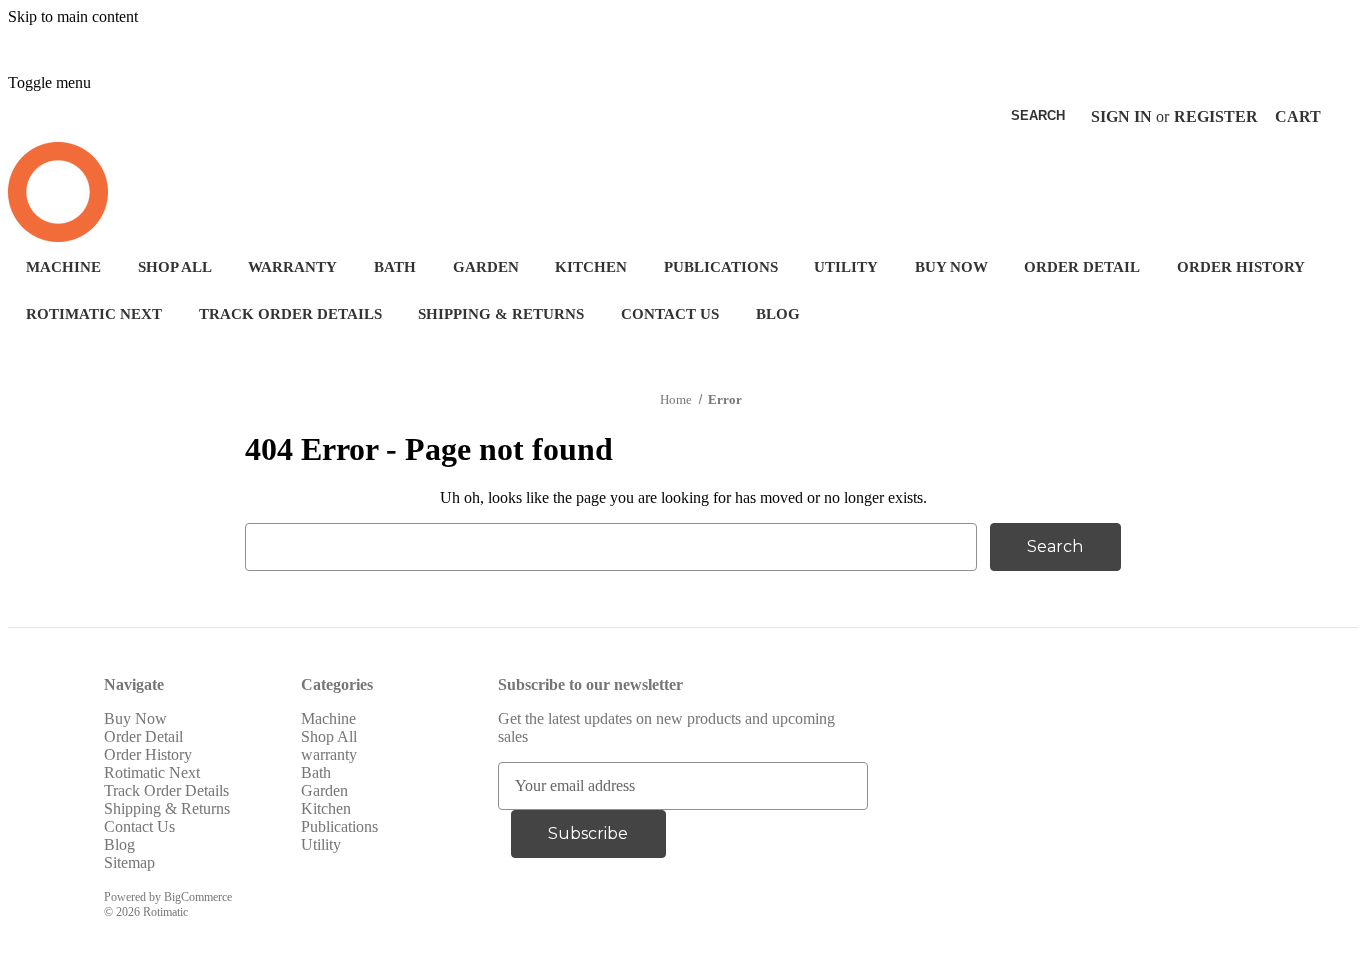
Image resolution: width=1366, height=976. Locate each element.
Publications (721, 267)
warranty (292, 267)
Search (1038, 115)
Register (1216, 116)
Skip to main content (73, 16)
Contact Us (670, 314)
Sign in (1121, 116)
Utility (846, 267)
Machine (63, 267)
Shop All (175, 267)
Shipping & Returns (501, 314)
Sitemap (129, 862)
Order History (1241, 267)
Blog (778, 314)
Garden (486, 267)
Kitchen (591, 267)
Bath (395, 267)
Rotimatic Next (94, 314)
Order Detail (1082, 267)
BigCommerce (198, 897)
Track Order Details (290, 314)
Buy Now (951, 267)
